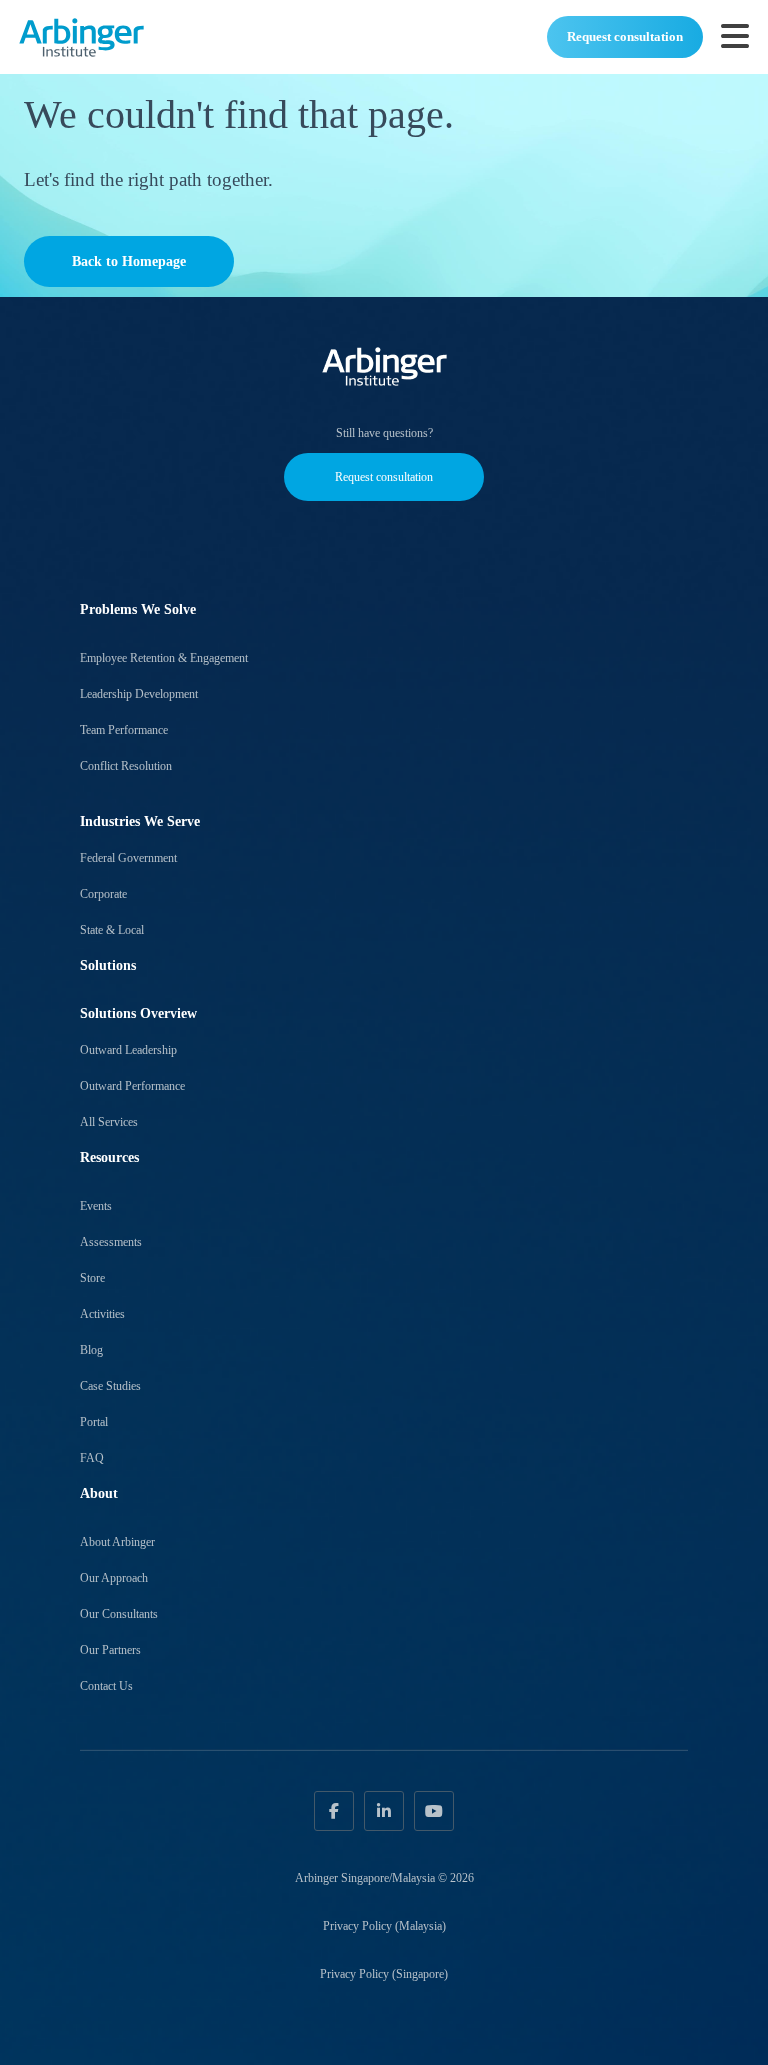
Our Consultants (119, 1614)
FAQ (92, 1458)
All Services (109, 1122)
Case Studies (110, 1386)
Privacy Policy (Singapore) (384, 1974)
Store (92, 1278)
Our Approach (114, 1578)
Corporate (103, 894)
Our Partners (110, 1650)
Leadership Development (139, 694)
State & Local (112, 930)
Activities (102, 1314)
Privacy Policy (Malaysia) (384, 1926)
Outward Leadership (128, 1050)
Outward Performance (132, 1086)
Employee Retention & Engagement (164, 658)
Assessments (111, 1242)
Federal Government (128, 858)
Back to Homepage (129, 261)
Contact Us (106, 1686)
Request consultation (625, 36)
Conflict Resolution (126, 766)
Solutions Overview (138, 1013)
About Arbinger (117, 1542)
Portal (94, 1422)
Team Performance (124, 730)
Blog (91, 1350)
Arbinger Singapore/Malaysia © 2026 (384, 1878)
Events (96, 1206)
